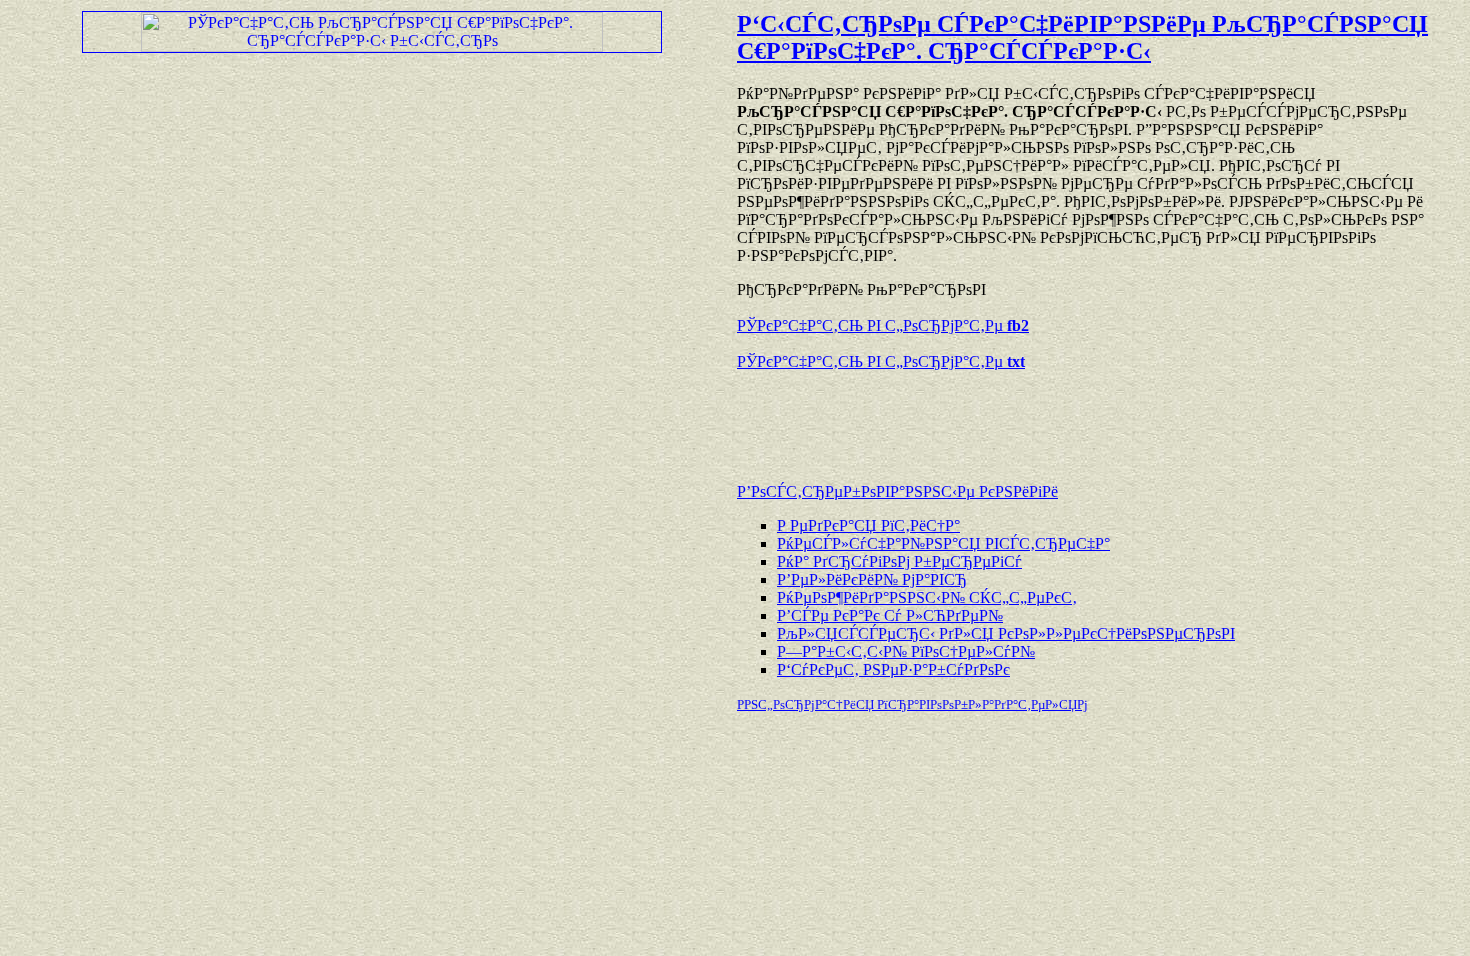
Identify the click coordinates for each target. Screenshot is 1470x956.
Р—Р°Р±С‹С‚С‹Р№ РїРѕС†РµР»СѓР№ (906, 651)
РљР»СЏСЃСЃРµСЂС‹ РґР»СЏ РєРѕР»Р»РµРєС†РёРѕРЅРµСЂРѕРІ (1006, 633)
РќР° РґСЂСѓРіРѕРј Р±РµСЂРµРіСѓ (899, 561)
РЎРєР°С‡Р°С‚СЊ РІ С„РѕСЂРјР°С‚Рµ (883, 325)
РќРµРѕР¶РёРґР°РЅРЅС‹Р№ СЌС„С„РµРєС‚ (927, 597)
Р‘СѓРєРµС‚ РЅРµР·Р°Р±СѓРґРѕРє (893, 669)
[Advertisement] (971, 417)
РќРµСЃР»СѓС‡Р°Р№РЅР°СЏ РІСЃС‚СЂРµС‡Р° (943, 543)
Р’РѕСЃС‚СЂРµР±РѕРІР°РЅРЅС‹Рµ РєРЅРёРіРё (897, 491)
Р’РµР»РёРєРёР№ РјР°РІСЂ (872, 579)
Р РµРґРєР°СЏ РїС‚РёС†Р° (868, 525)
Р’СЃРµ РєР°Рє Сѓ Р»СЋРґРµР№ (890, 615)
